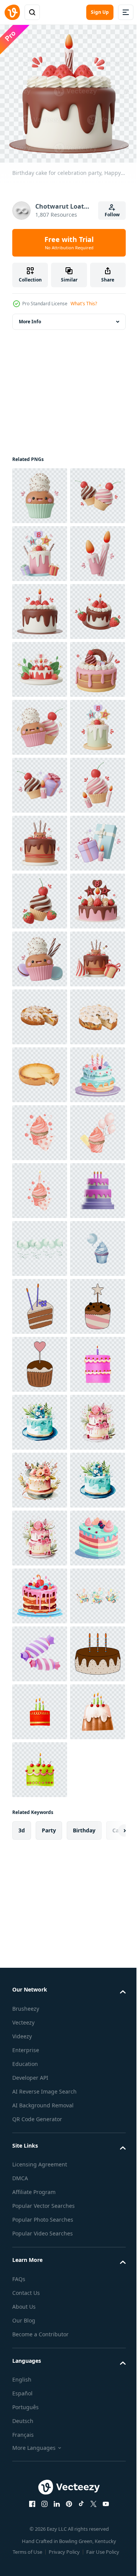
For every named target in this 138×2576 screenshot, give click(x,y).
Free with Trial (69, 243)
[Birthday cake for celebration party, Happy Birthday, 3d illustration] (40, 606)
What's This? (84, 304)
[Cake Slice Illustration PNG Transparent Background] (40, 2111)
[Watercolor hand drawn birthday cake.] (40, 2343)
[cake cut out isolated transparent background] (40, 1532)
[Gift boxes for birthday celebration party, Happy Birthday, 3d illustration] (40, 1243)
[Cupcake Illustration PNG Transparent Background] (40, 2169)
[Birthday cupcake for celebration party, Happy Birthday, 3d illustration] (40, 490)
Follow (112, 215)
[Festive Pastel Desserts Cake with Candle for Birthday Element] (40, 1706)
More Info (30, 316)
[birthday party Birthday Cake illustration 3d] (40, 1938)
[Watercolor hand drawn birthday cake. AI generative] (40, 2459)
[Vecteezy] (12, 12)
